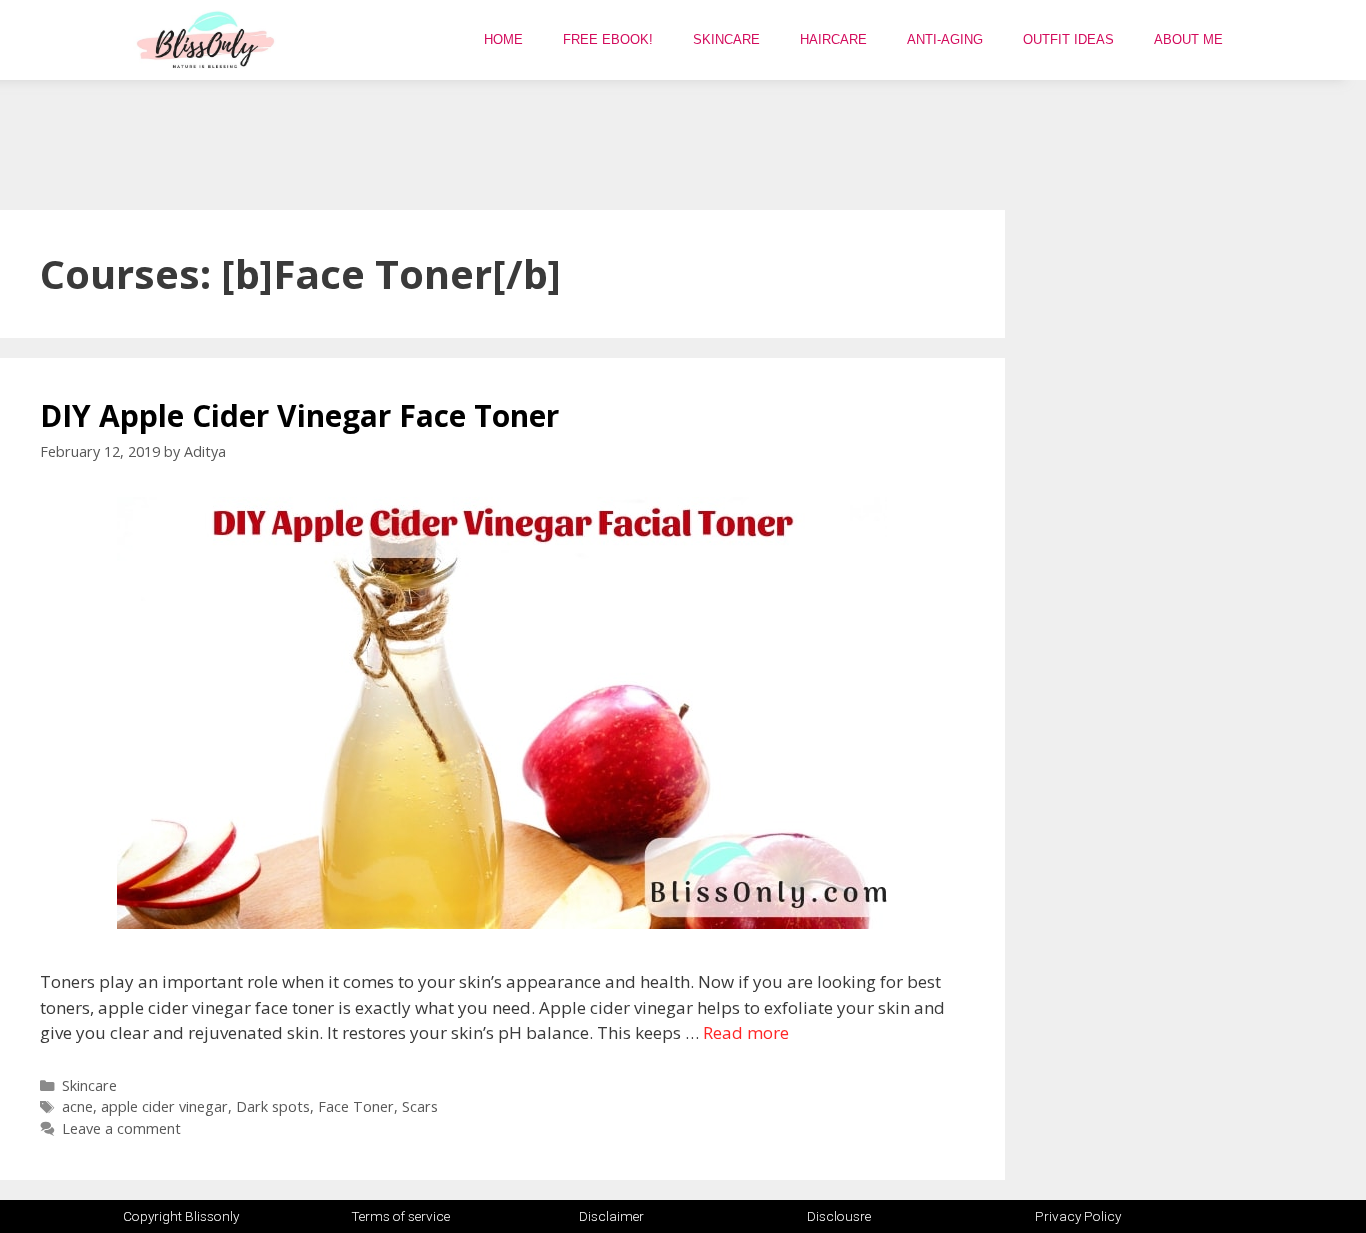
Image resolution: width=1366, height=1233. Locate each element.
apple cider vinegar (164, 1106)
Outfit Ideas (1068, 39)
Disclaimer (611, 1216)
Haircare (833, 39)
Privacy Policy (1078, 1216)
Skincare (726, 39)
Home (503, 39)
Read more (746, 1032)
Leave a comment (121, 1128)
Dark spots (273, 1106)
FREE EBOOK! (608, 39)
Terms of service (400, 1216)
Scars (420, 1106)
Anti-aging (945, 39)
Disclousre (839, 1216)
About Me (1188, 39)
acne (77, 1106)
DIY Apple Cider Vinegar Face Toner (299, 415)
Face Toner (356, 1106)
